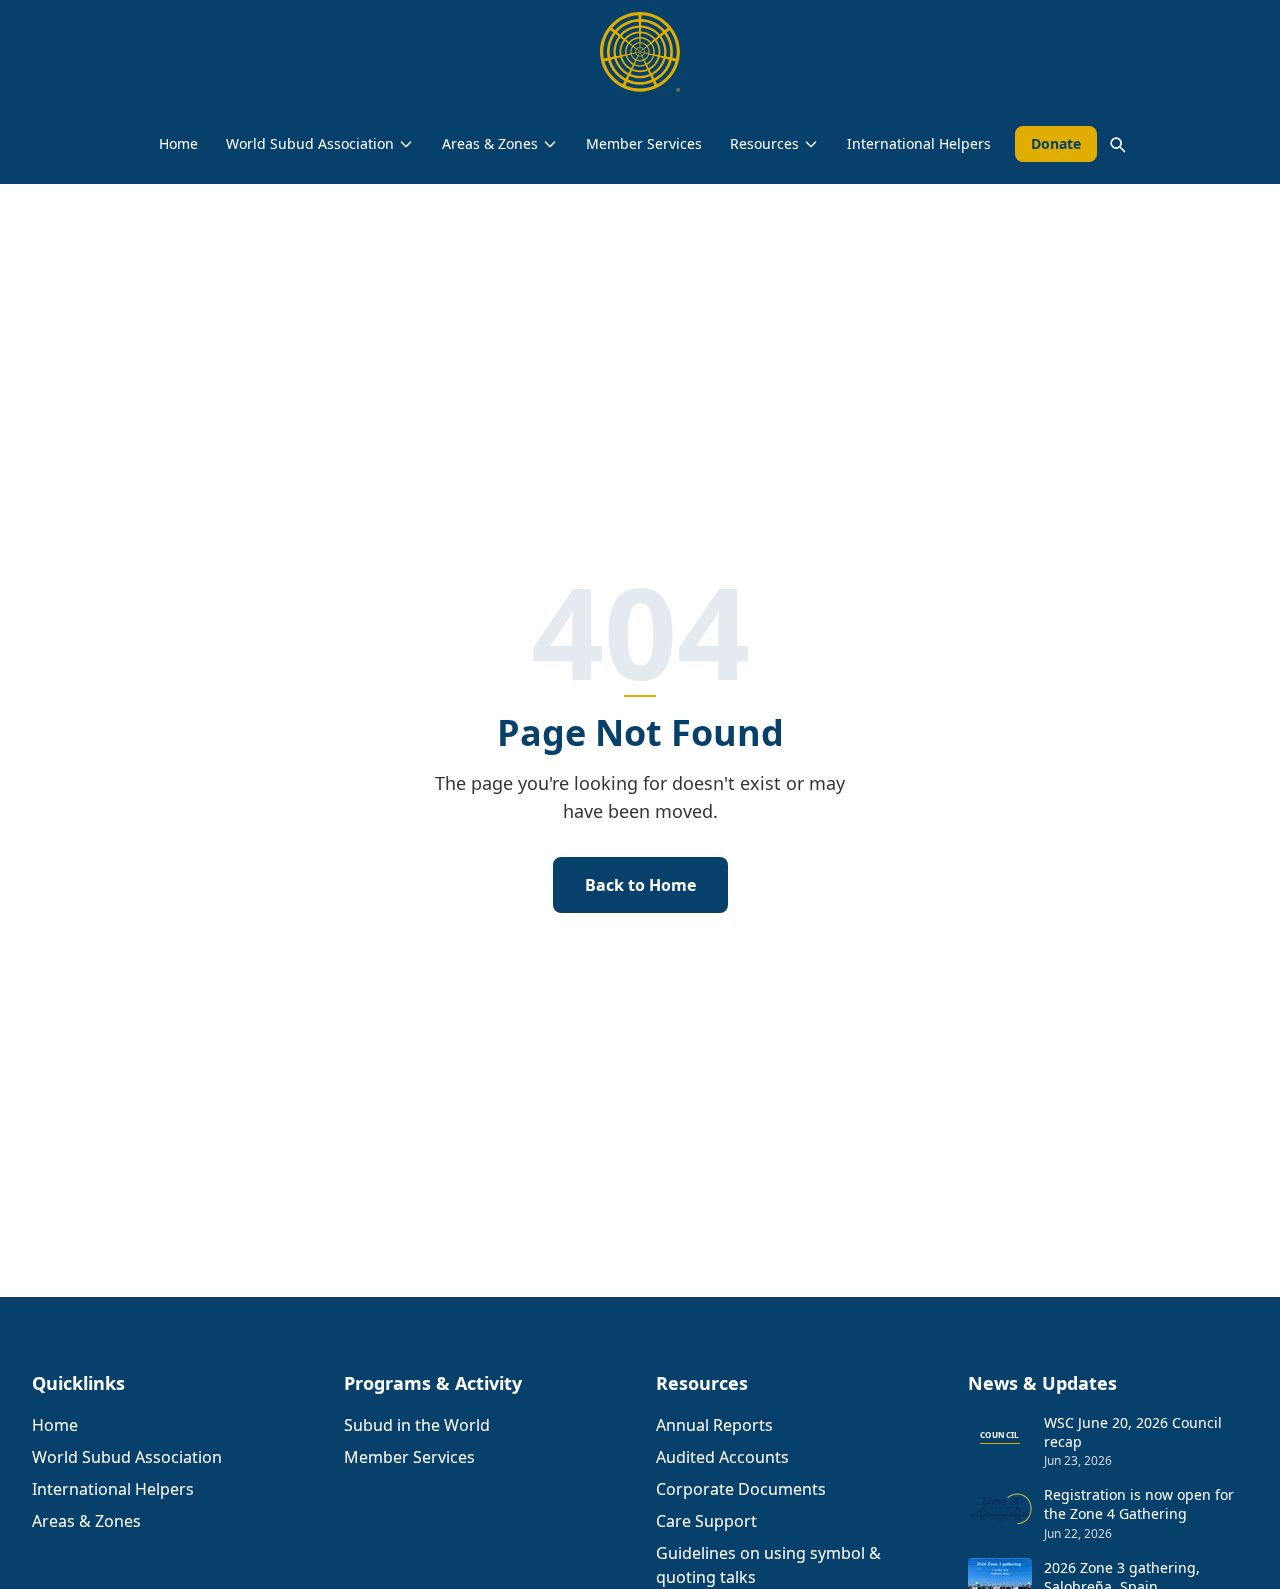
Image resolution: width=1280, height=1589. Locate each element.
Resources (764, 143)
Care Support (706, 1521)
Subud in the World (417, 1425)
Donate (1056, 143)
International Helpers (919, 143)
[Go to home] (640, 52)
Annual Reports (714, 1425)
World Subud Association (310, 143)
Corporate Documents (741, 1489)
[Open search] (1117, 144)
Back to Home (640, 885)
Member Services (644, 143)
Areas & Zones (490, 143)
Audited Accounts (722, 1457)
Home (178, 143)
